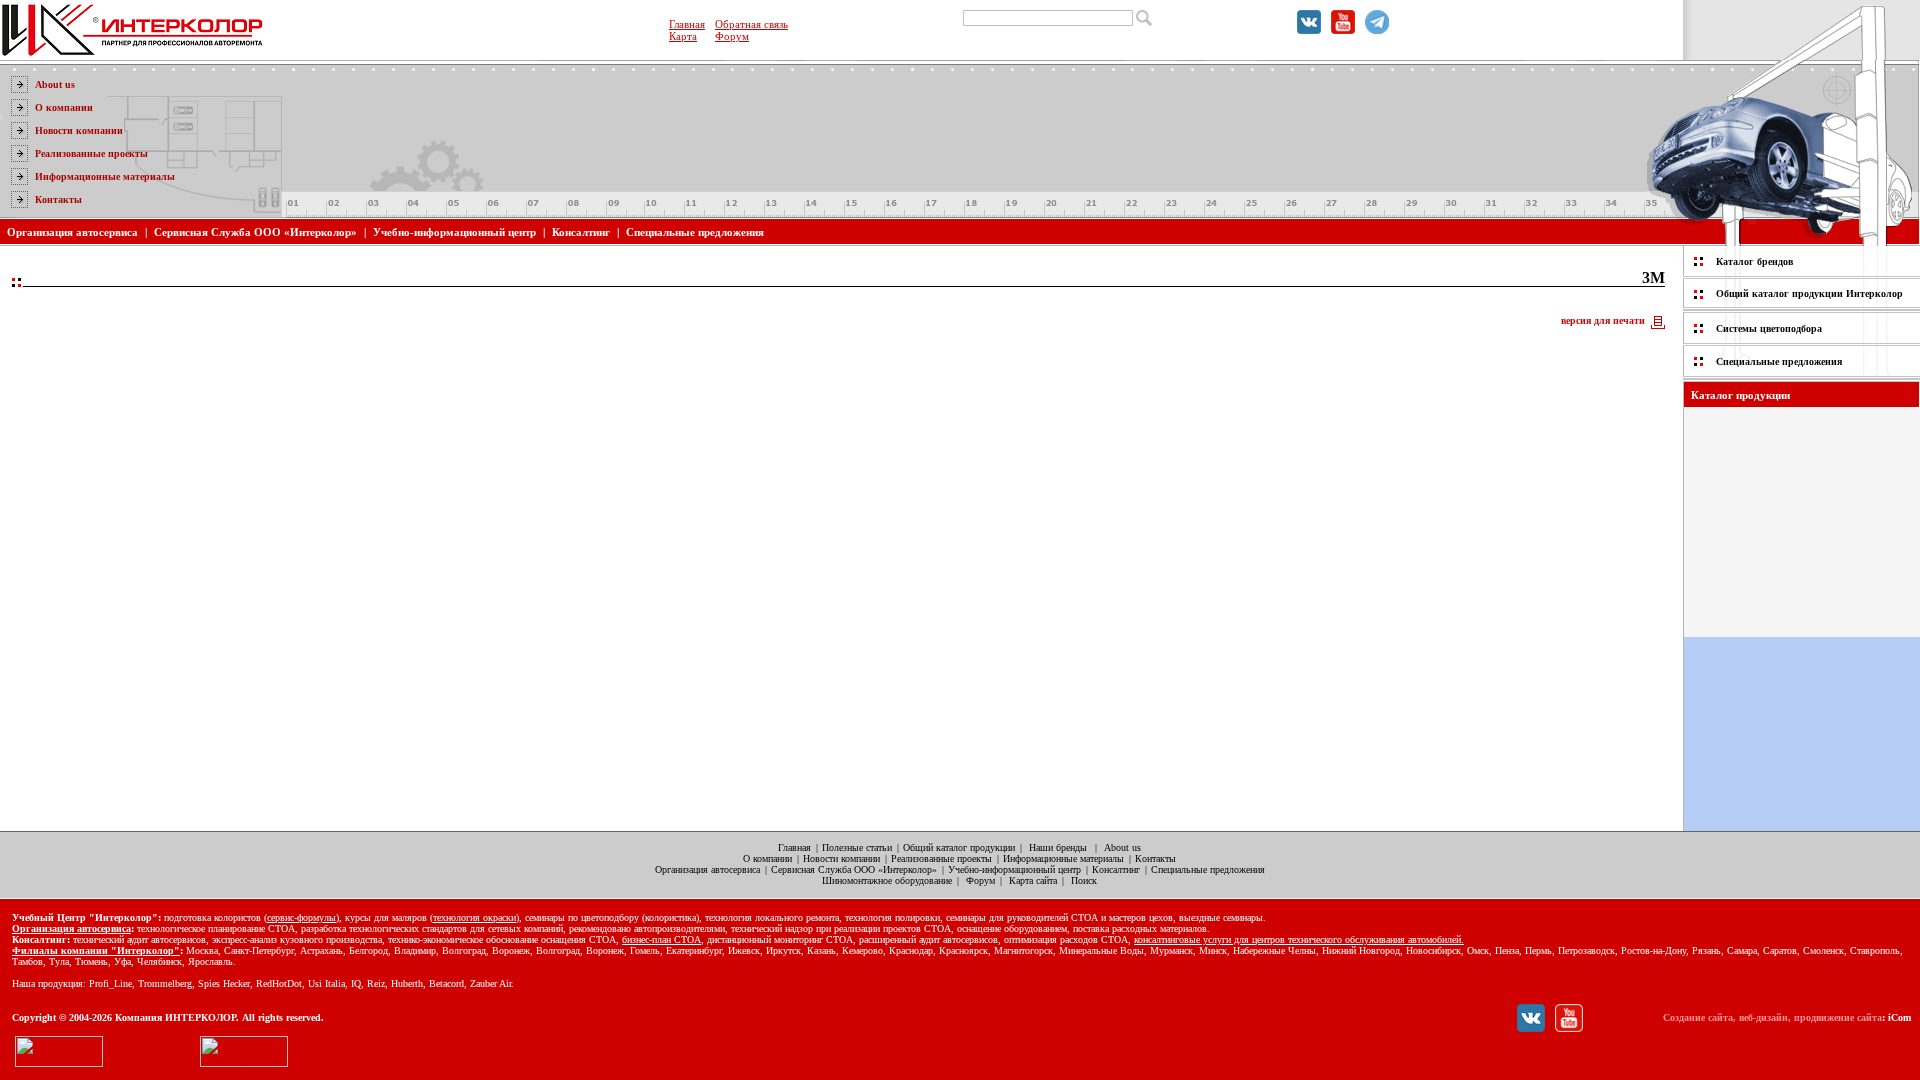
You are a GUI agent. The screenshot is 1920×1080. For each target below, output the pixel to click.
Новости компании (79, 130)
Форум (732, 36)
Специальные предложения (695, 232)
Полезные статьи (857, 847)
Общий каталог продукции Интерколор (1809, 293)
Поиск (1084, 880)
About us (55, 84)
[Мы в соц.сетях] (1309, 30)
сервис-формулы (301, 917)
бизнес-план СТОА (661, 939)
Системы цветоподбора (1769, 328)
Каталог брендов (1754, 261)
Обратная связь (751, 24)
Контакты (58, 199)
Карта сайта (1033, 880)
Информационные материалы (105, 176)
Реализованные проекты (91, 153)
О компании (64, 107)
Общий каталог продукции (959, 847)
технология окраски (474, 917)
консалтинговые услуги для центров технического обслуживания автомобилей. (1299, 939)
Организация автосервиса (72, 232)
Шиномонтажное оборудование (887, 880)
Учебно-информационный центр (454, 232)
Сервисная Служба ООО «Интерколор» (255, 232)
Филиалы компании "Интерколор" (96, 950)
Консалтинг (581, 232)
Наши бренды (1058, 847)
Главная (687, 24)
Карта (683, 36)
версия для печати (1603, 320)
